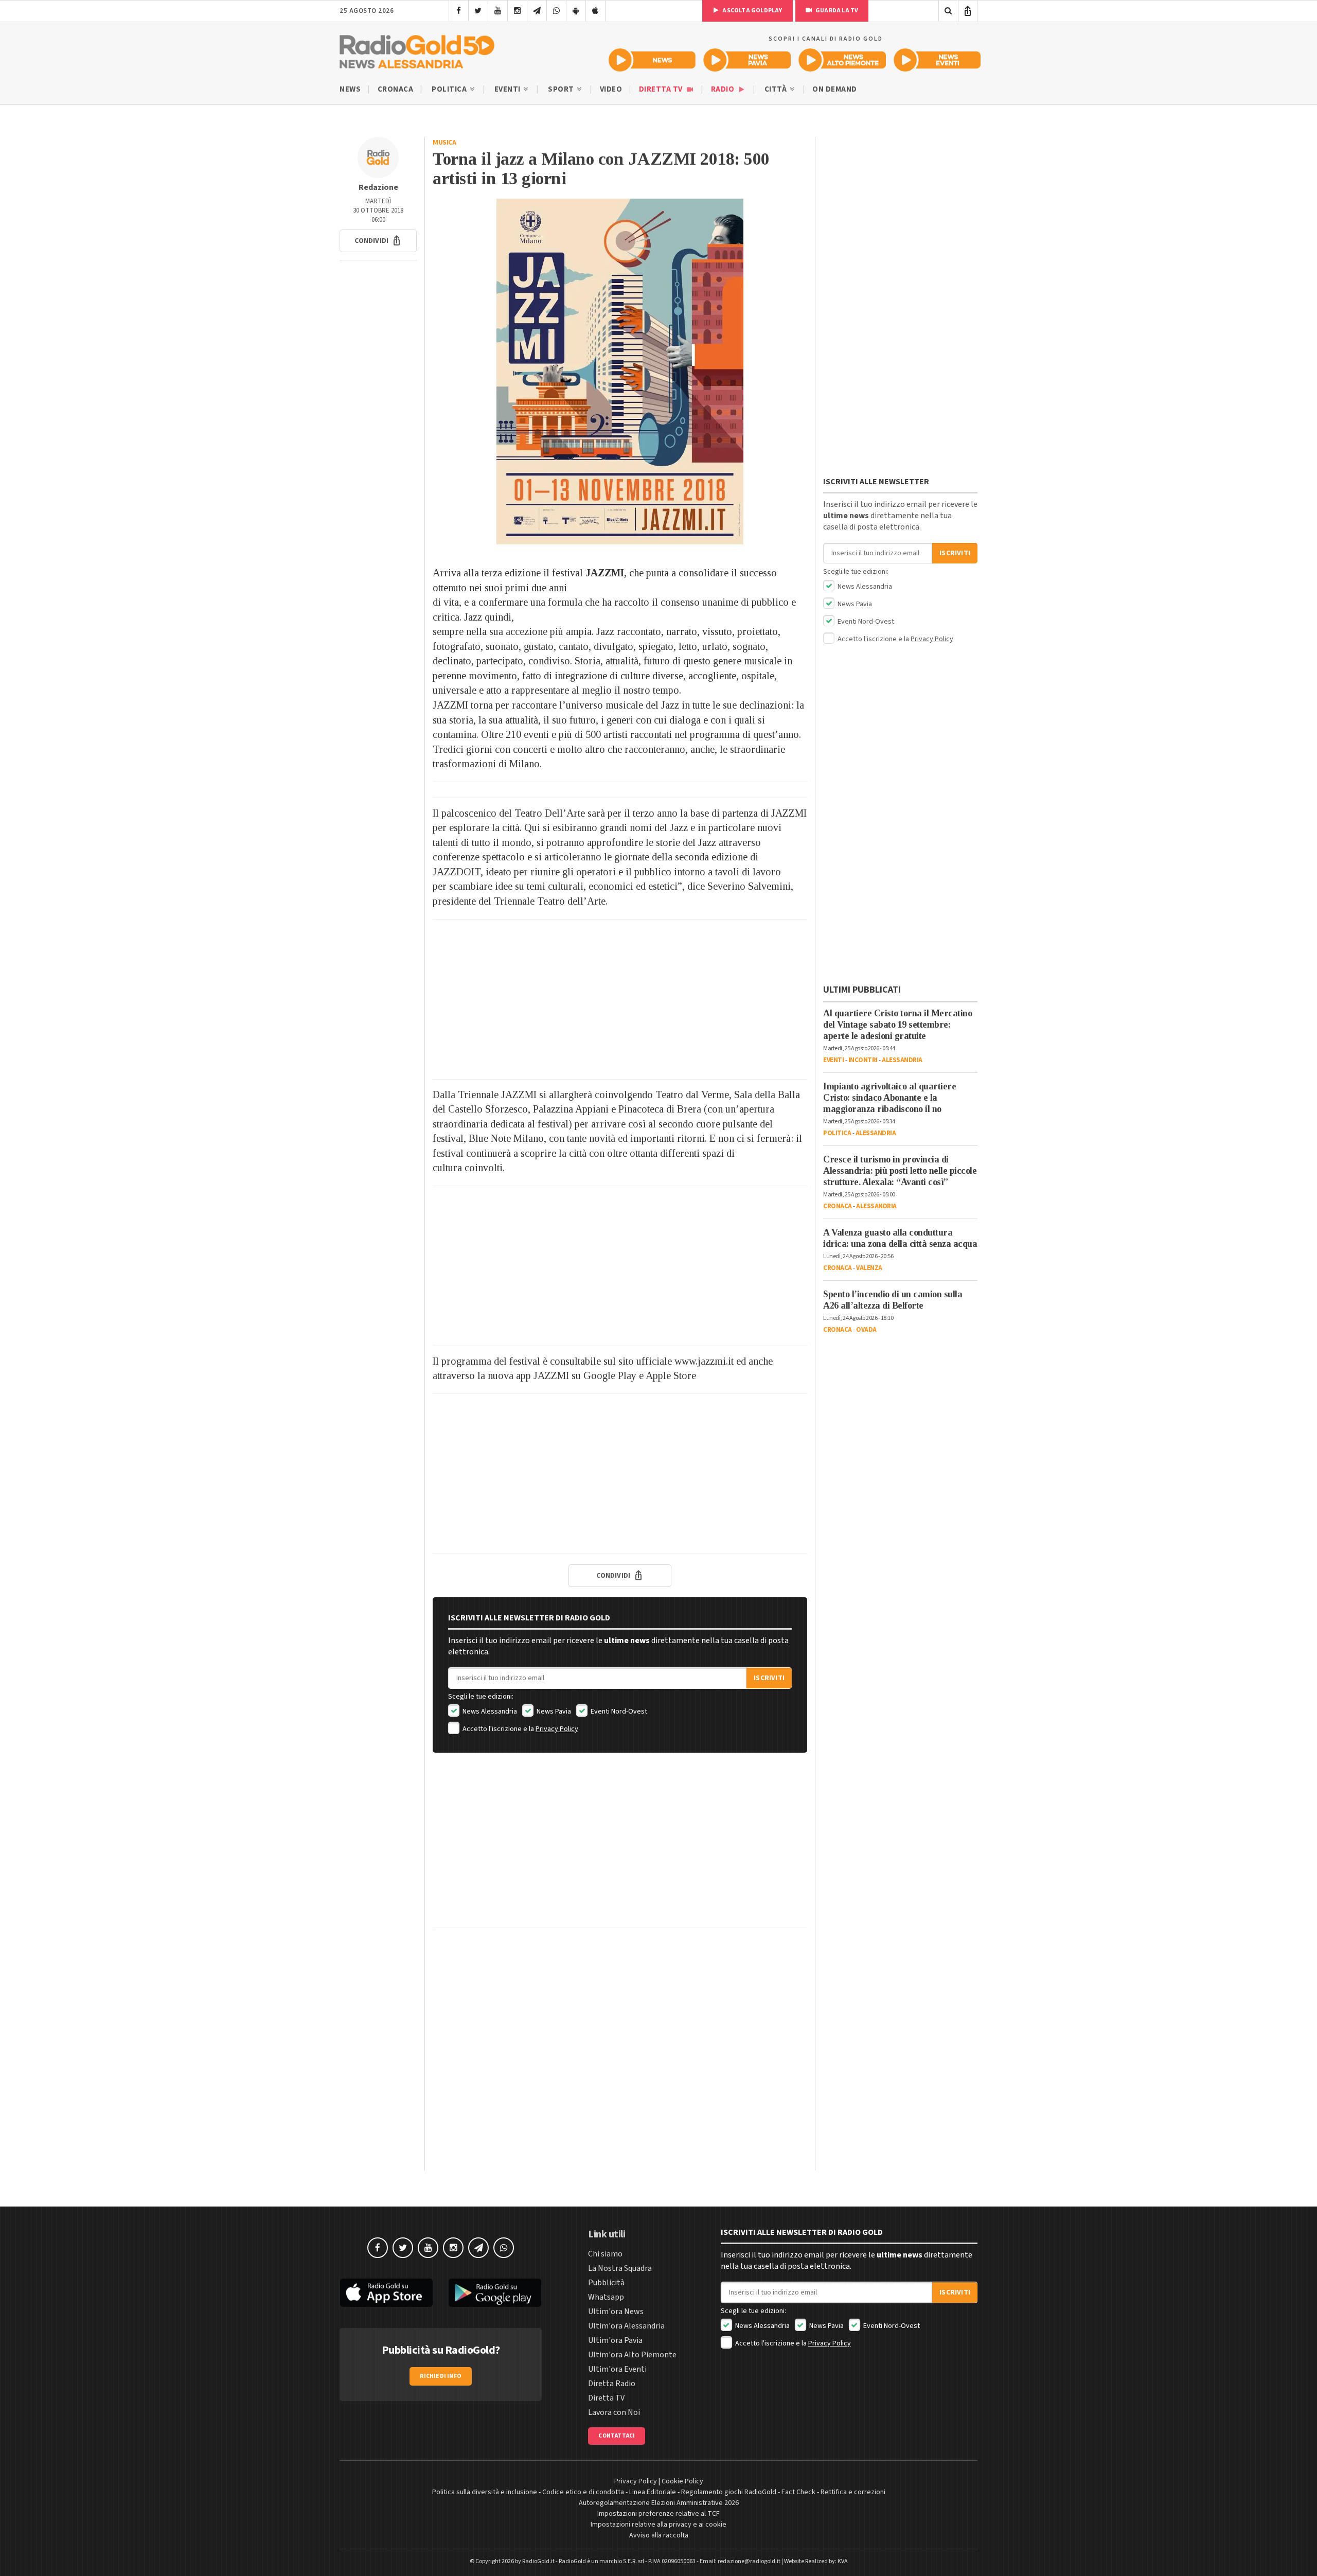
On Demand (835, 89)
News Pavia (553, 1712)
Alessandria (902, 1060)
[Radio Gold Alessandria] (417, 49)
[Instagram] (517, 11)
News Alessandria (489, 1712)
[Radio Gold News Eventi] (937, 60)
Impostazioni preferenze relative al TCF (658, 2514)
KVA (843, 2561)
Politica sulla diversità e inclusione (485, 2492)
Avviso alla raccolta (659, 2535)
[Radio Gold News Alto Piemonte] (842, 60)
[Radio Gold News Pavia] (747, 60)
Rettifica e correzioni (853, 2492)
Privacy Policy (557, 1729)
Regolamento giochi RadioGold (729, 2492)
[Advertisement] (620, 999)
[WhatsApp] (556, 11)
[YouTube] (498, 11)
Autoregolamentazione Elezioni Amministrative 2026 (659, 2503)
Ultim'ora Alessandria (626, 2326)
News (350, 89)
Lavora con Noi (614, 2412)
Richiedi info (441, 2376)
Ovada (866, 1330)
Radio (724, 89)
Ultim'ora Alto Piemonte (632, 2355)
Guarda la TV (837, 11)
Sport (562, 89)
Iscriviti (769, 1678)
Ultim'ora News (616, 2312)
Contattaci (617, 2436)
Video (611, 89)
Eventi (509, 89)
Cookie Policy (682, 2481)
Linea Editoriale (653, 2492)
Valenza (869, 1268)
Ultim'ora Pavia (615, 2340)
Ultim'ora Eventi (617, 2369)
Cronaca (396, 89)
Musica (444, 143)
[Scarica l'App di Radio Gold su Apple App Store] (386, 2293)
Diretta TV (662, 89)
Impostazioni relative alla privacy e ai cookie (658, 2525)
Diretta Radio (612, 2384)
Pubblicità (606, 2283)
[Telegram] (537, 11)
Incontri (863, 1060)
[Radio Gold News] (652, 60)
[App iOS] (595, 11)
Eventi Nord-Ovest (618, 1712)
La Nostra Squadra (620, 2268)
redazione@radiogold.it (749, 2561)
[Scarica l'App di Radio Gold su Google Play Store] (495, 2293)
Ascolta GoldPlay (752, 11)
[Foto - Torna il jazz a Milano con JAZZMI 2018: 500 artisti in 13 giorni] (620, 372)
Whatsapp (606, 2297)
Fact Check (798, 2492)
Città (777, 89)
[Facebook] (459, 11)
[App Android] (576, 11)
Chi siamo (605, 2254)
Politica (450, 89)
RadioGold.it (538, 2561)
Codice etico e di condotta (583, 2492)
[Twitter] (478, 11)
